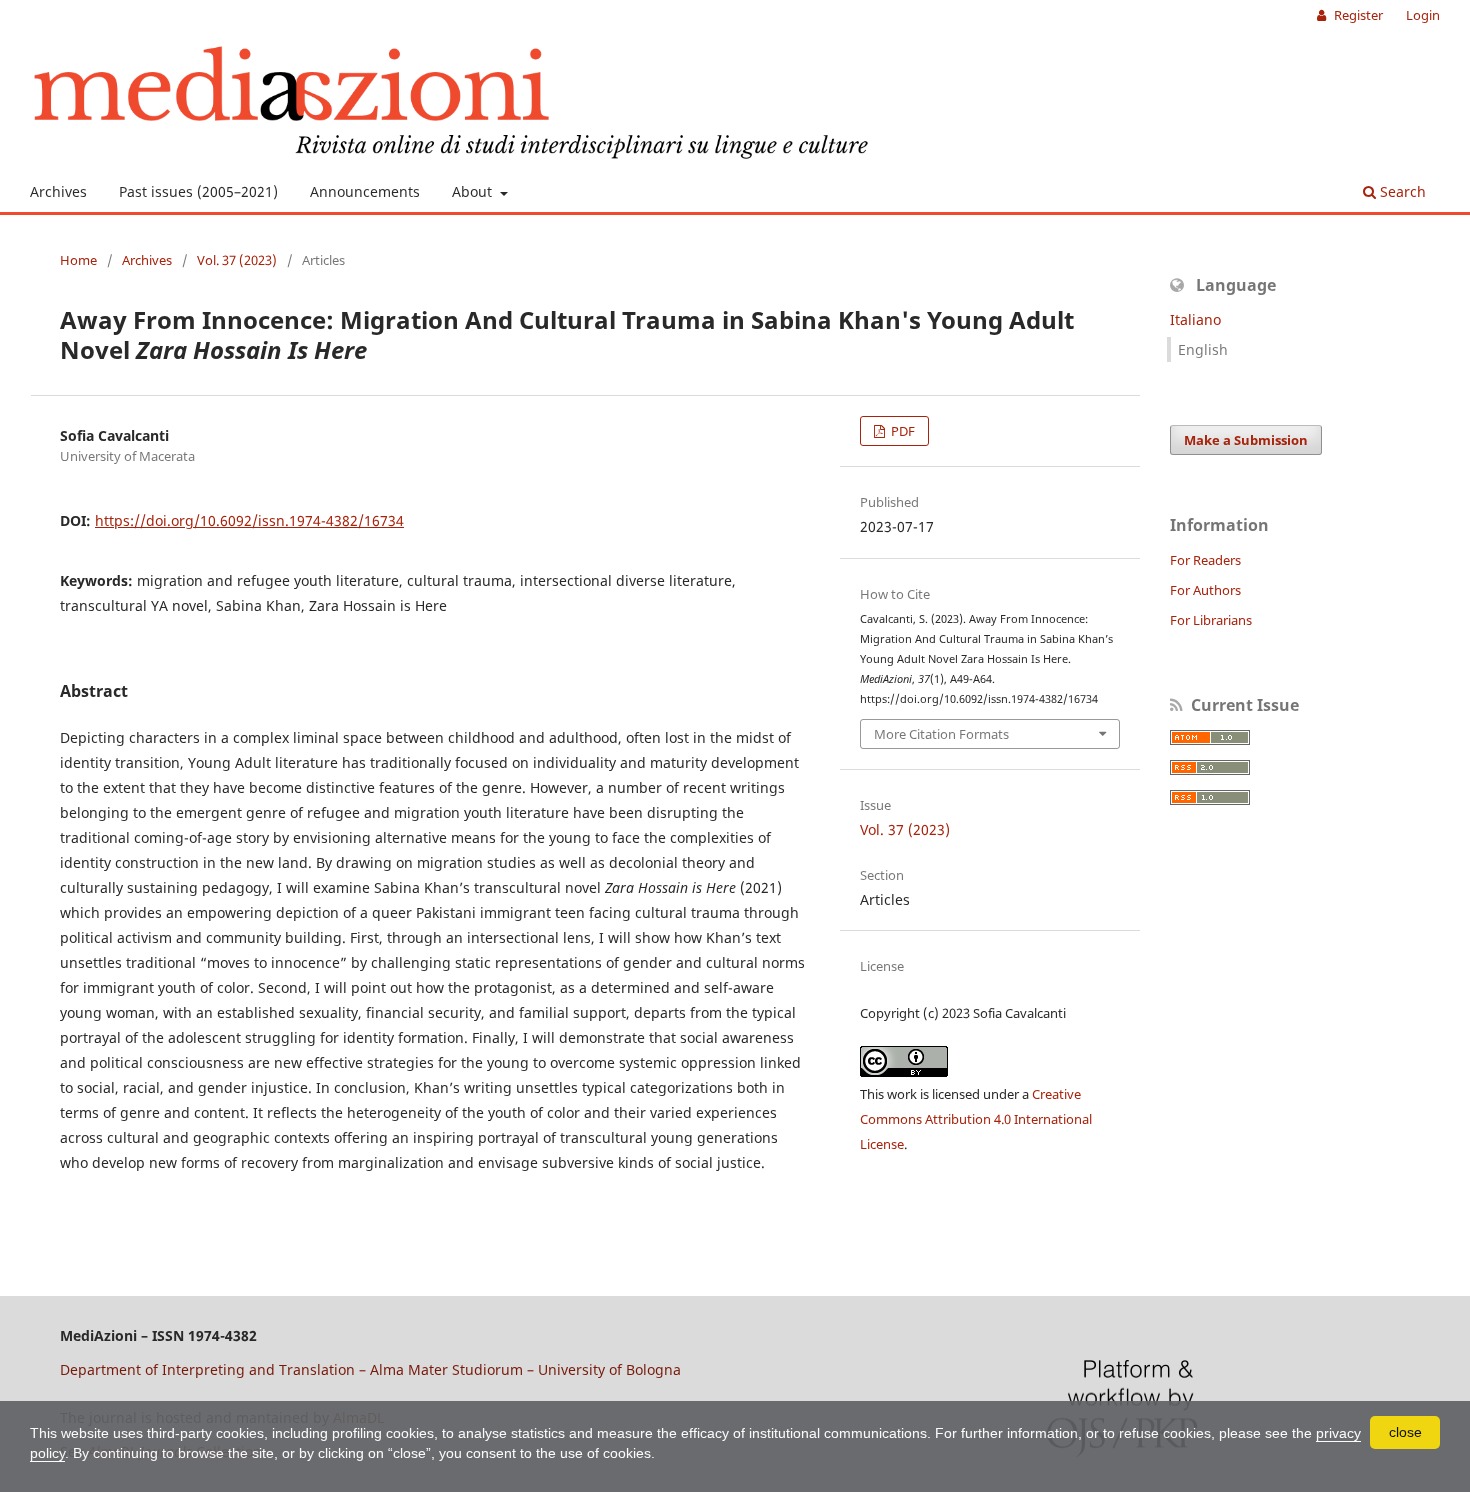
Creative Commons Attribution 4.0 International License (976, 1119)
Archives (58, 191)
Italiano (1195, 319)
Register (1357, 15)
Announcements (365, 191)
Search (1401, 191)
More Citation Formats (941, 734)
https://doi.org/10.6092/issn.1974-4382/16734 (249, 520)
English (1203, 349)
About (474, 191)
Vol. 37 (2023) (237, 260)
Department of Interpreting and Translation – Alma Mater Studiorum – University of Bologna (370, 1369)
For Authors (1205, 590)
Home (78, 260)
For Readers (1205, 560)
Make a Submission (1246, 440)
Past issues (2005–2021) (198, 191)
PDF (901, 431)
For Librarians (1211, 620)
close (1405, 1432)
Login (1423, 15)
